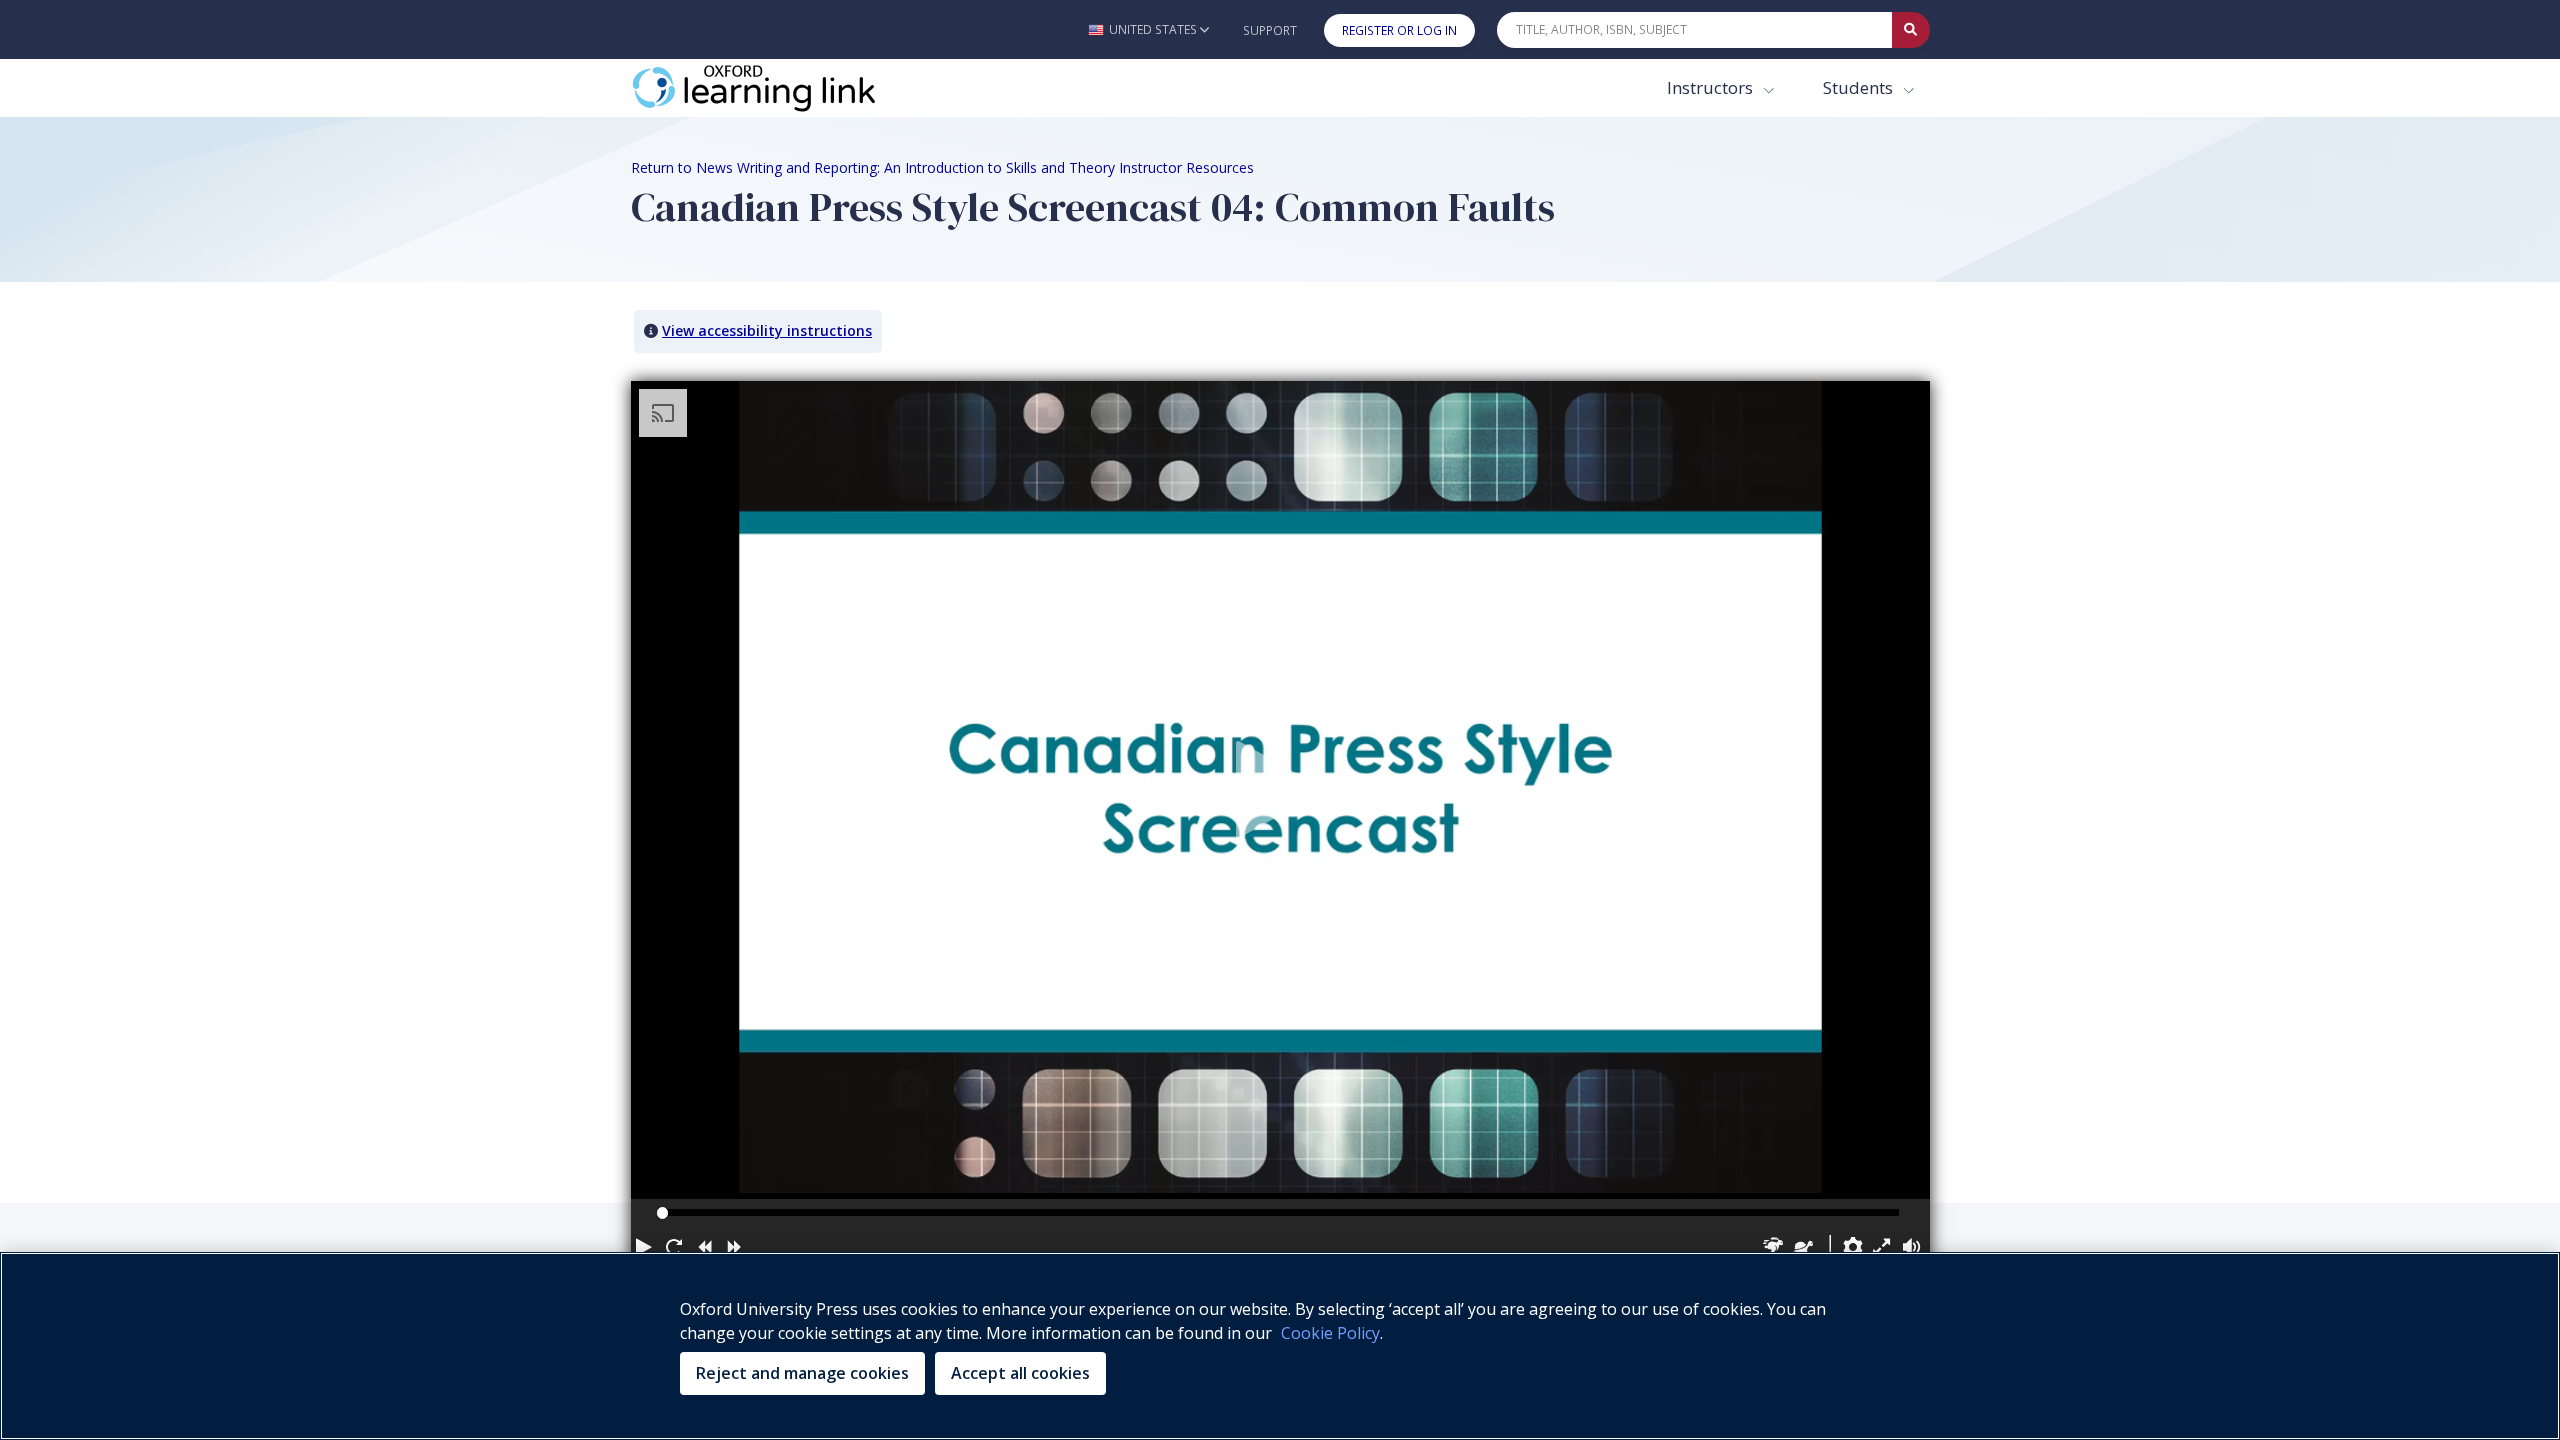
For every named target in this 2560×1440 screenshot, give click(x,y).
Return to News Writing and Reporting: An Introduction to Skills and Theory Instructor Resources (942, 167)
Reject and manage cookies (802, 1373)
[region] (1280, 1346)
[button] (1148, 29)
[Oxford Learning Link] (781, 88)
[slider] (662, 1212)
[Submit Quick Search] (1911, 30)
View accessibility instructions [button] (767, 330)
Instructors (1712, 87)
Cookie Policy (1330, 1333)
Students (1860, 87)
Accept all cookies (1020, 1373)
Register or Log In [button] (1399, 30)
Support (1270, 30)
